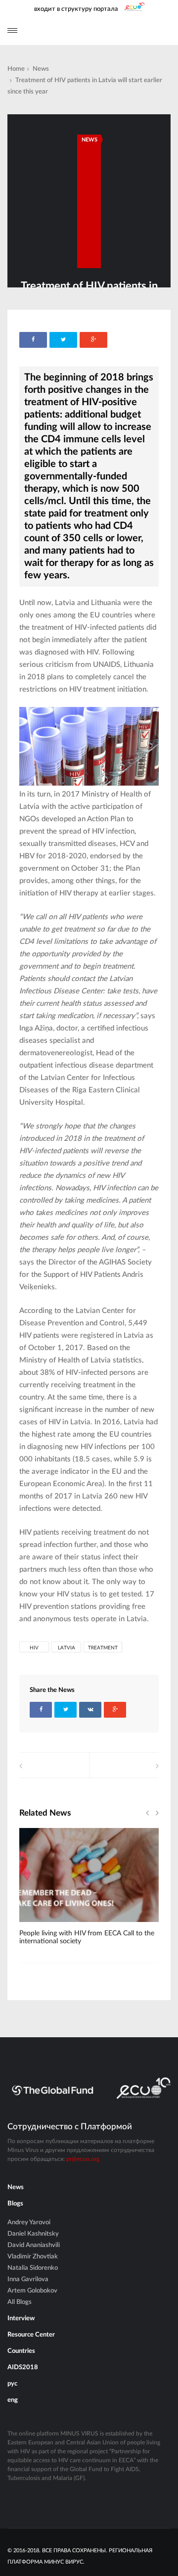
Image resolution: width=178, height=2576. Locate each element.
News (41, 69)
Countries (21, 2351)
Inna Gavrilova (28, 2279)
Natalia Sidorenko (33, 2268)
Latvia (67, 1648)
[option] (89, 1892)
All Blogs (20, 2302)
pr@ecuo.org (83, 2159)
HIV (34, 1648)
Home (16, 69)
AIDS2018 (23, 2367)
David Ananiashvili (34, 2245)
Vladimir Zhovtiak (33, 2257)
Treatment (103, 1648)
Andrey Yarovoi (29, 2223)
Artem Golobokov (32, 2291)
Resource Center (31, 2335)
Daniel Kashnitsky (33, 2234)
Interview (21, 2318)
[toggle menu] (12, 30)
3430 (43, 1925)
